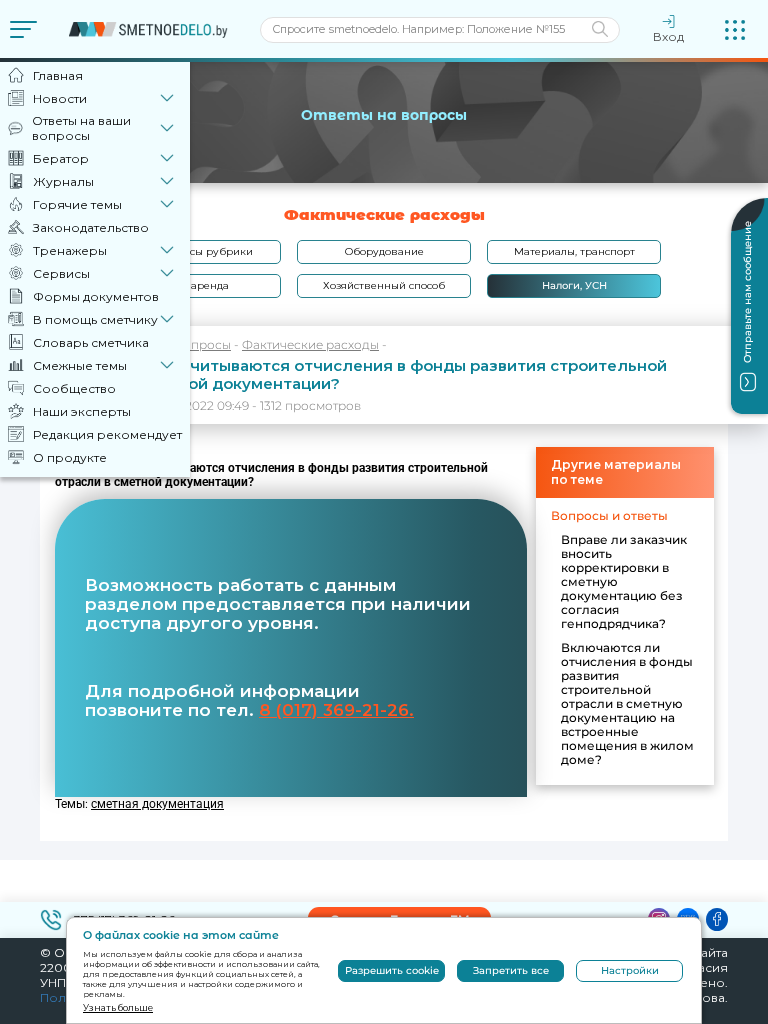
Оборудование (384, 251)
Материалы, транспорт (574, 251)
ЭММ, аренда (194, 285)
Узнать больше (118, 1007)
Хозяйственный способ (384, 285)
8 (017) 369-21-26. (336, 710)
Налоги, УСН (574, 285)
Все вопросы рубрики (194, 251)
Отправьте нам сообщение (747, 292)
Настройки (630, 970)
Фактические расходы (310, 344)
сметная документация (157, 804)
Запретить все (511, 970)
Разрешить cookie (392, 970)
